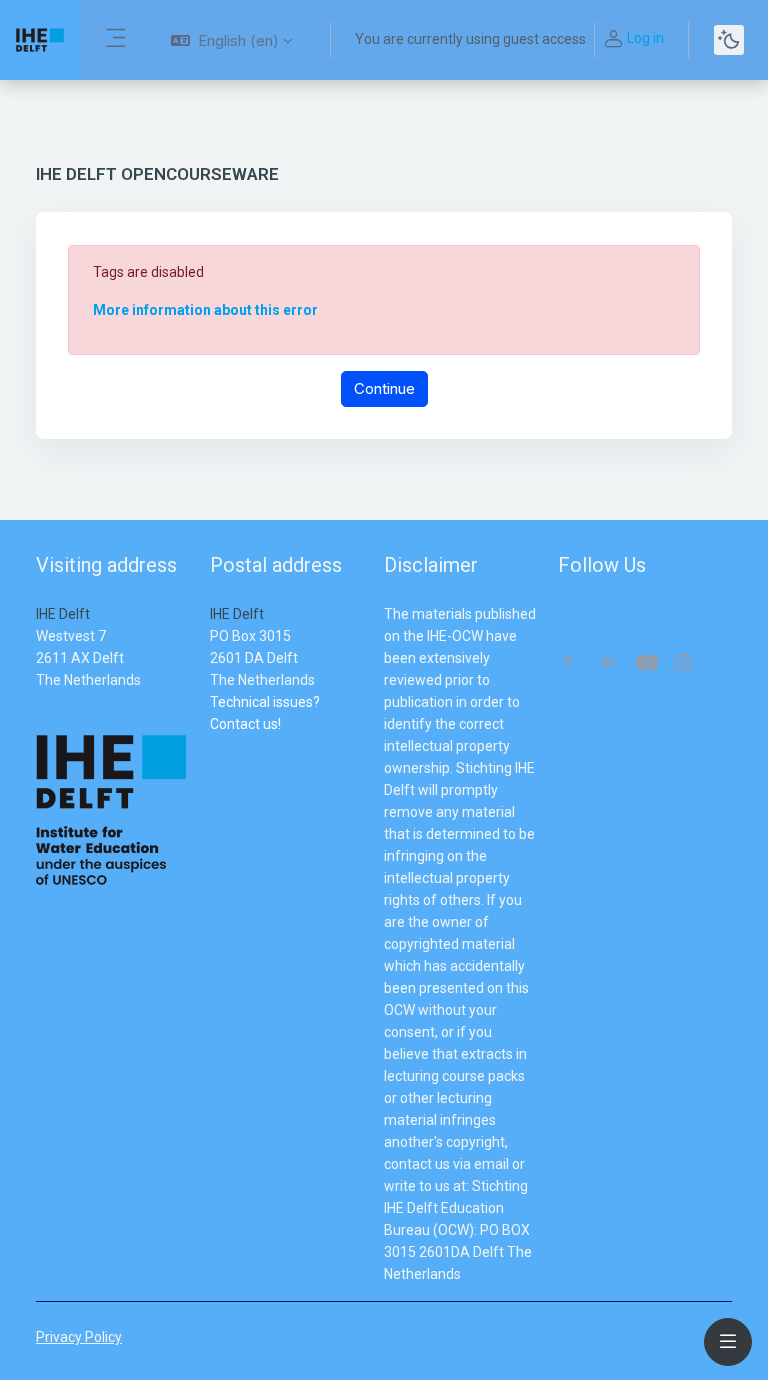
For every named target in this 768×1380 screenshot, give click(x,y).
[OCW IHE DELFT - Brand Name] (40, 40)
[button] (231, 40)
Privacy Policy (79, 1337)
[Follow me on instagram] (685, 664)
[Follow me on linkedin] (607, 663)
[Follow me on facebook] (568, 663)
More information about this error (205, 310)
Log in (645, 38)
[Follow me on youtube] (646, 664)
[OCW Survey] (211, 746)
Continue (384, 388)
